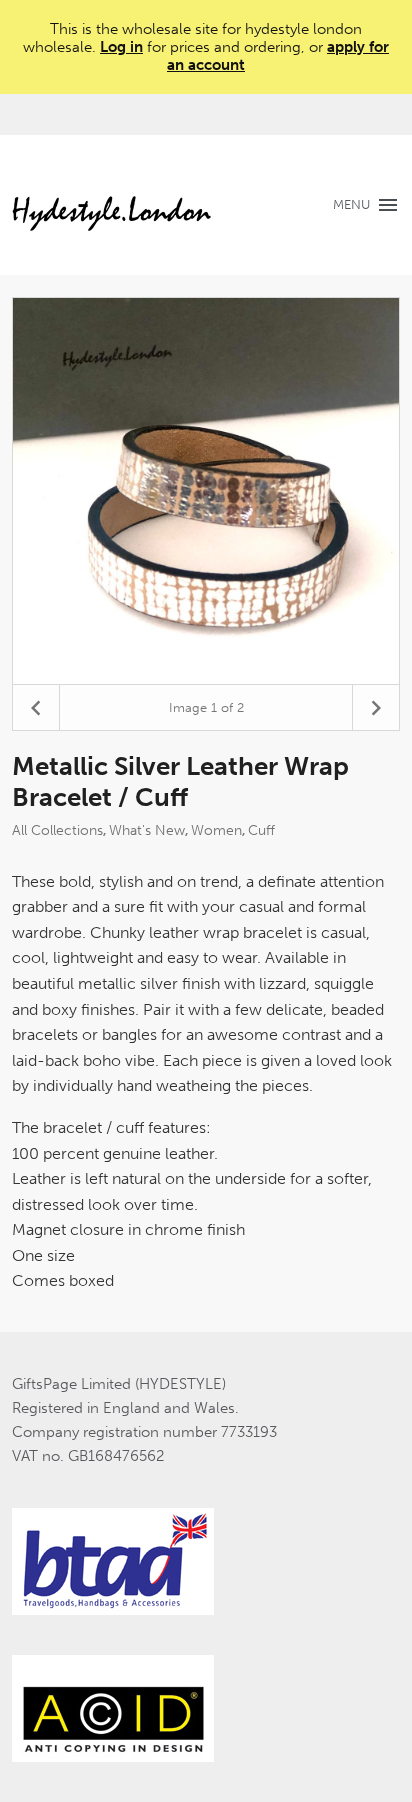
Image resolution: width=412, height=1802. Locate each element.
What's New (147, 830)
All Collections (57, 830)
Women (216, 830)
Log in (121, 47)
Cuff (261, 830)
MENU (351, 204)
